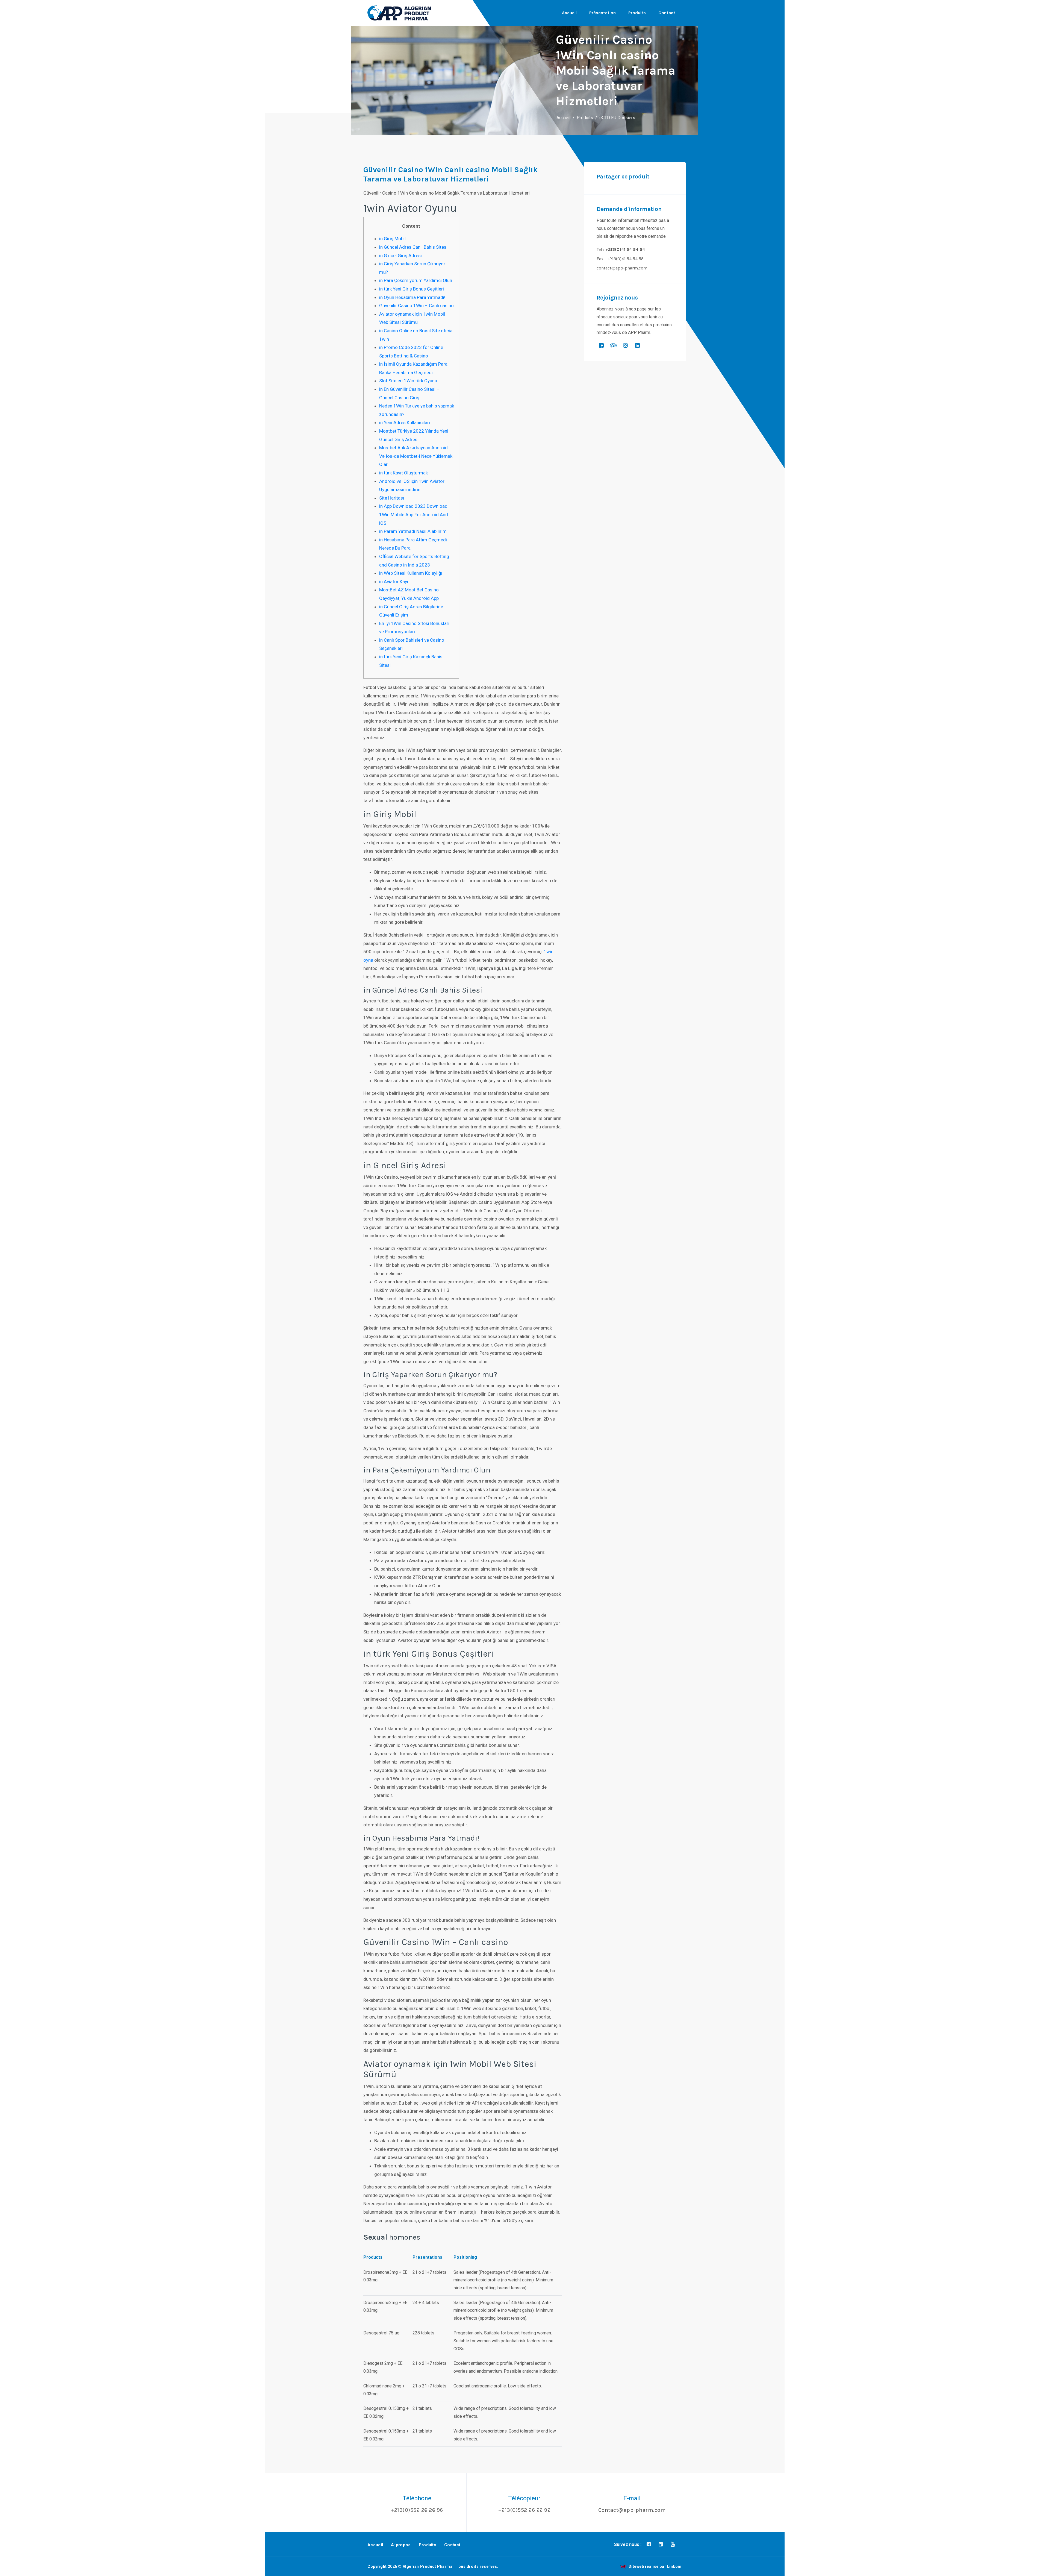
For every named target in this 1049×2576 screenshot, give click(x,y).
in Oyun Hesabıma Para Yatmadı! (412, 297)
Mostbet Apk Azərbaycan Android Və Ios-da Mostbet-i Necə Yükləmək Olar (416, 456)
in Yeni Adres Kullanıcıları (405, 423)
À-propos (401, 2545)
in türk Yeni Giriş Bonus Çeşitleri (412, 289)
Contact (667, 13)
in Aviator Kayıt (394, 582)
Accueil (569, 13)
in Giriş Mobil (392, 239)
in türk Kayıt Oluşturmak (403, 473)
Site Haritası (392, 498)
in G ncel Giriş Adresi (400, 256)
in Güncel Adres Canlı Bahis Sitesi (413, 247)
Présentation (602, 13)
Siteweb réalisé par (655, 2566)
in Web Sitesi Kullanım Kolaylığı (411, 573)
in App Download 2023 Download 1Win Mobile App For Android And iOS (414, 514)
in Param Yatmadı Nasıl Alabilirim (413, 531)
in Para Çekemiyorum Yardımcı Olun (416, 280)
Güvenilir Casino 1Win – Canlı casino (416, 306)
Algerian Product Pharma (428, 2566)
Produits (637, 13)
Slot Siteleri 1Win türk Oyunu (408, 381)
